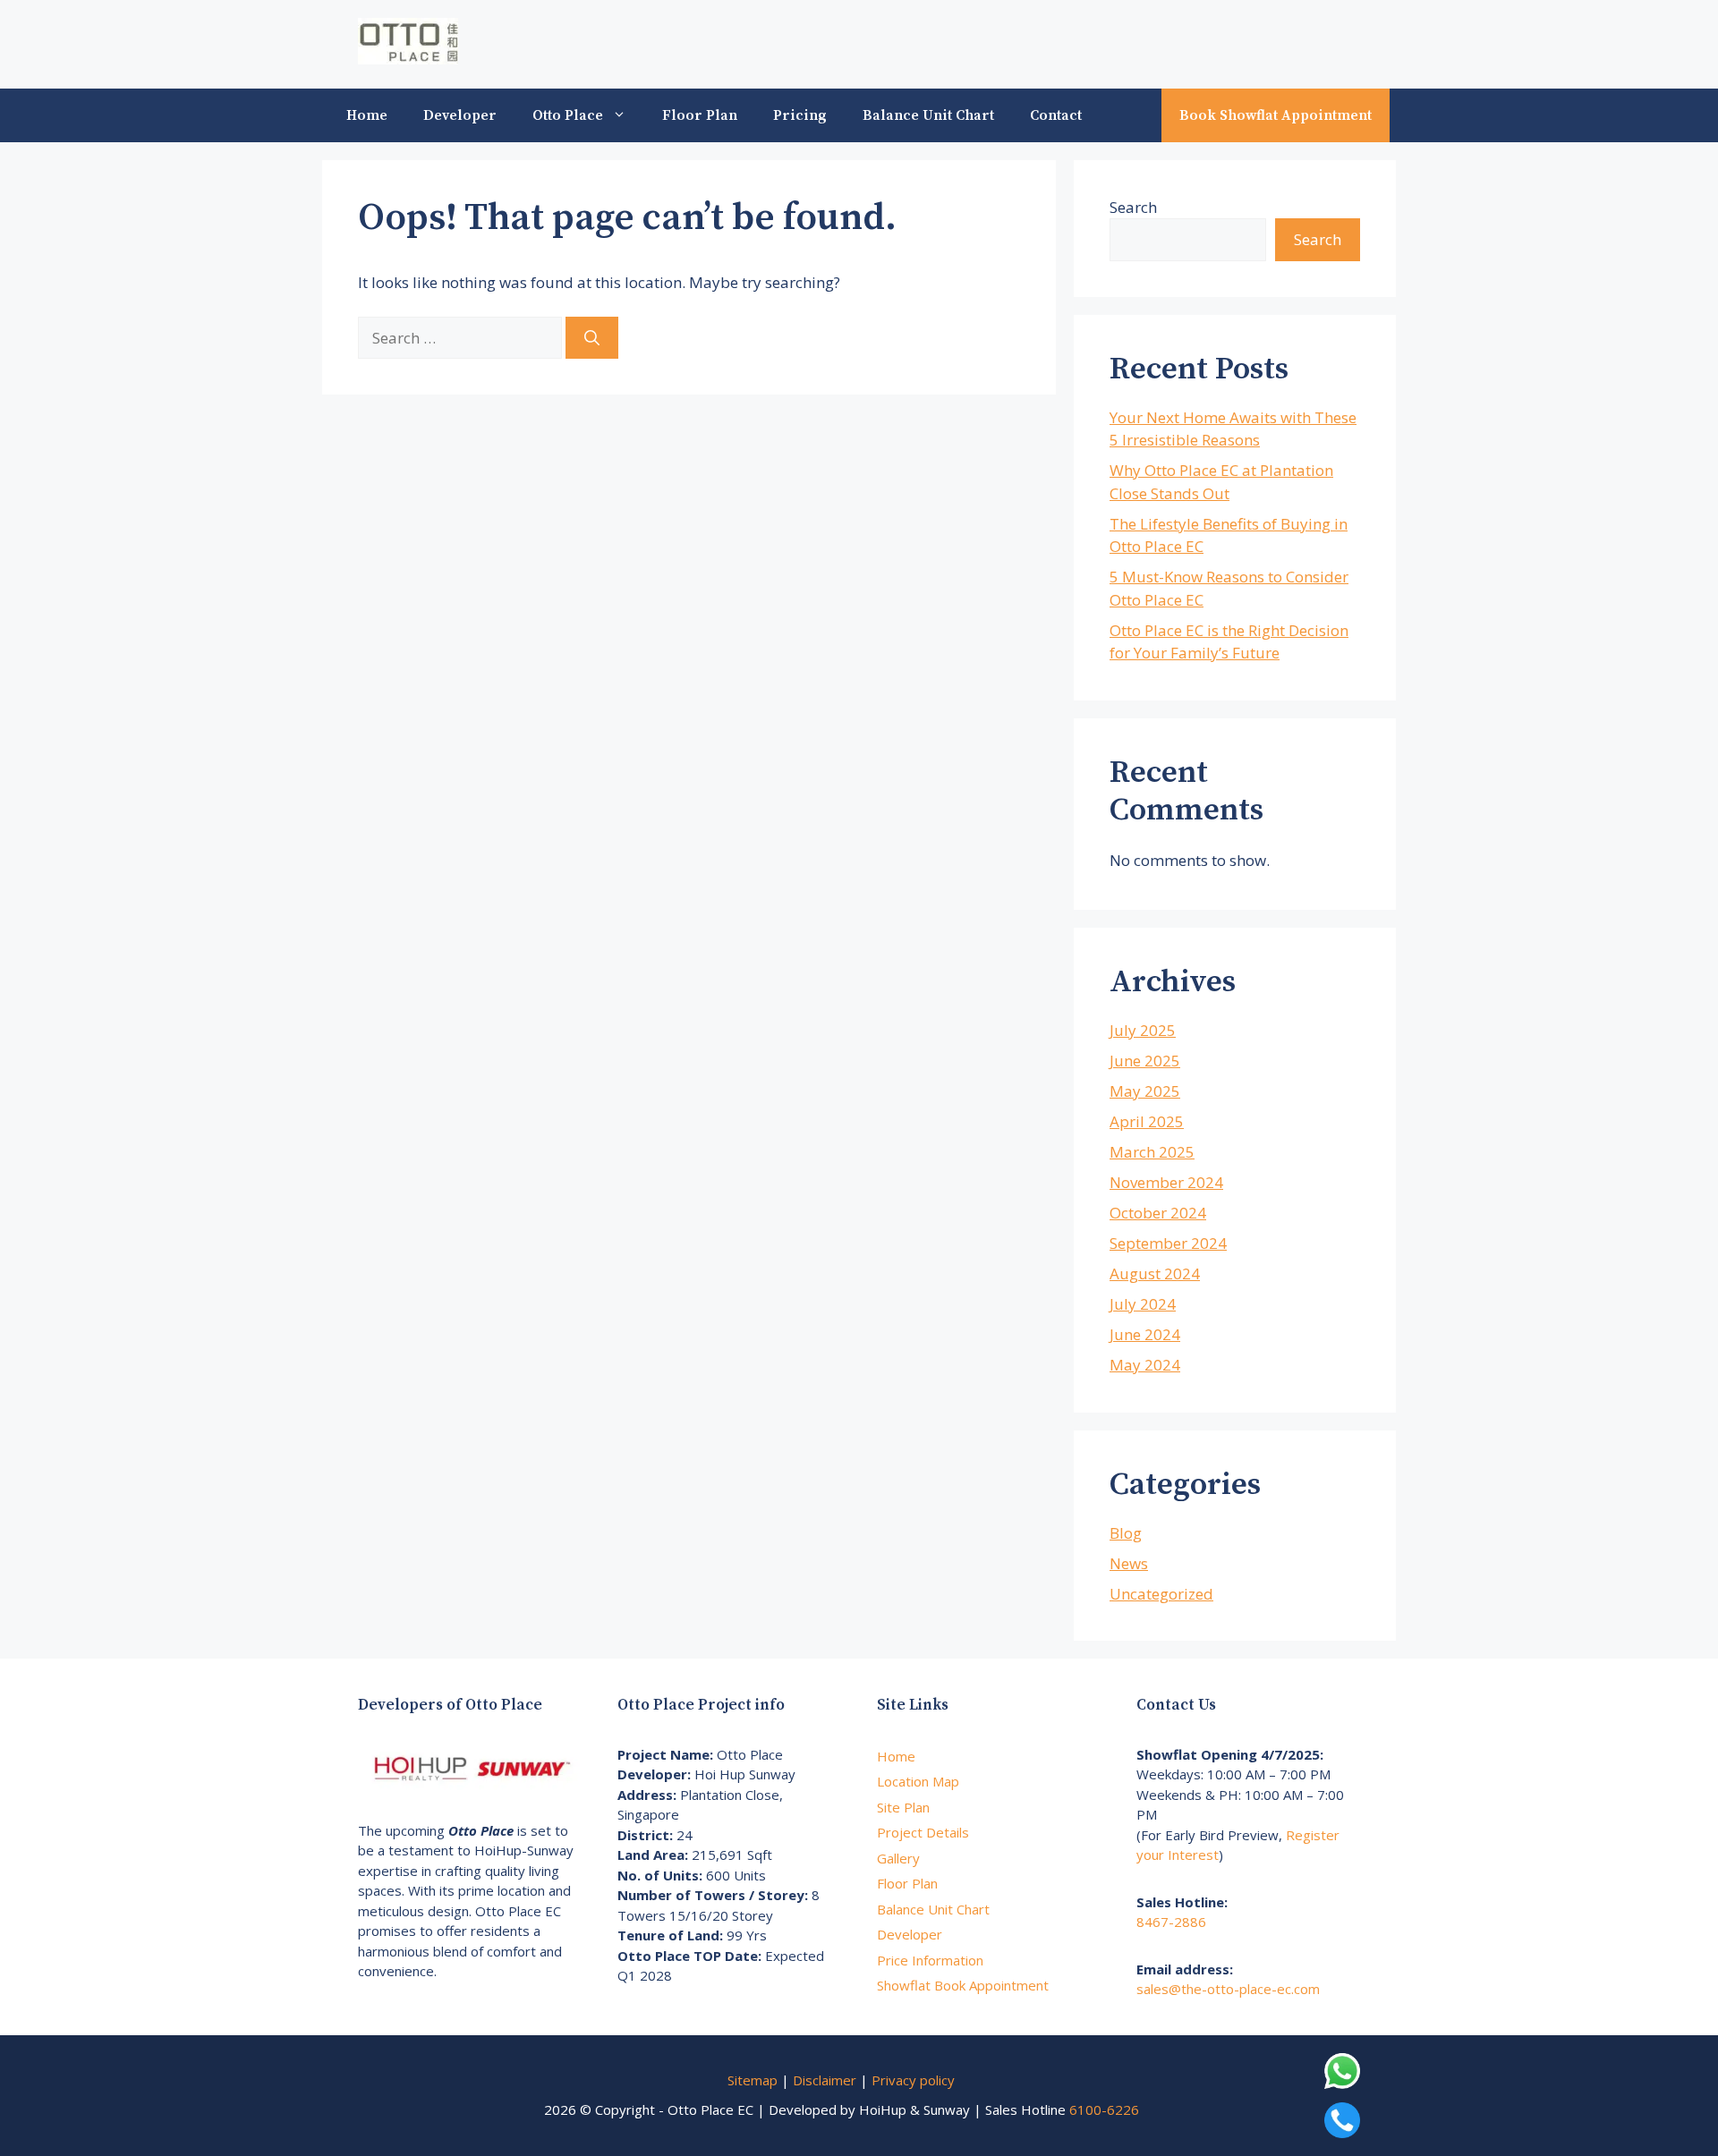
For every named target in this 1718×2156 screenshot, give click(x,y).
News (1129, 1563)
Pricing (800, 115)
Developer (460, 115)
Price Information (930, 1960)
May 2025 (1145, 1091)
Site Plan (903, 1807)
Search (1133, 207)
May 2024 (1145, 1365)
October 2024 (1158, 1213)
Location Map (918, 1781)
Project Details (923, 1832)
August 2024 (1155, 1273)
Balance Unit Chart (928, 115)
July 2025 (1143, 1030)
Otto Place (568, 115)
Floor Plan (700, 115)
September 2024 (1168, 1243)
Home (367, 115)
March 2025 (1152, 1152)
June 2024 (1145, 1334)
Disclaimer (825, 2080)
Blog (1126, 1533)
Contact (1056, 115)
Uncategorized (1161, 1594)
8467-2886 (1171, 1922)
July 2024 (1143, 1304)
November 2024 (1166, 1182)
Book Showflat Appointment (1276, 115)
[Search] (592, 338)
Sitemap (753, 2080)
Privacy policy (913, 2080)
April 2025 (1147, 1121)
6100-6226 (1104, 2109)
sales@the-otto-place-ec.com (1228, 1989)
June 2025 (1145, 1061)
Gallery (898, 1858)
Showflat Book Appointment (963, 1985)
